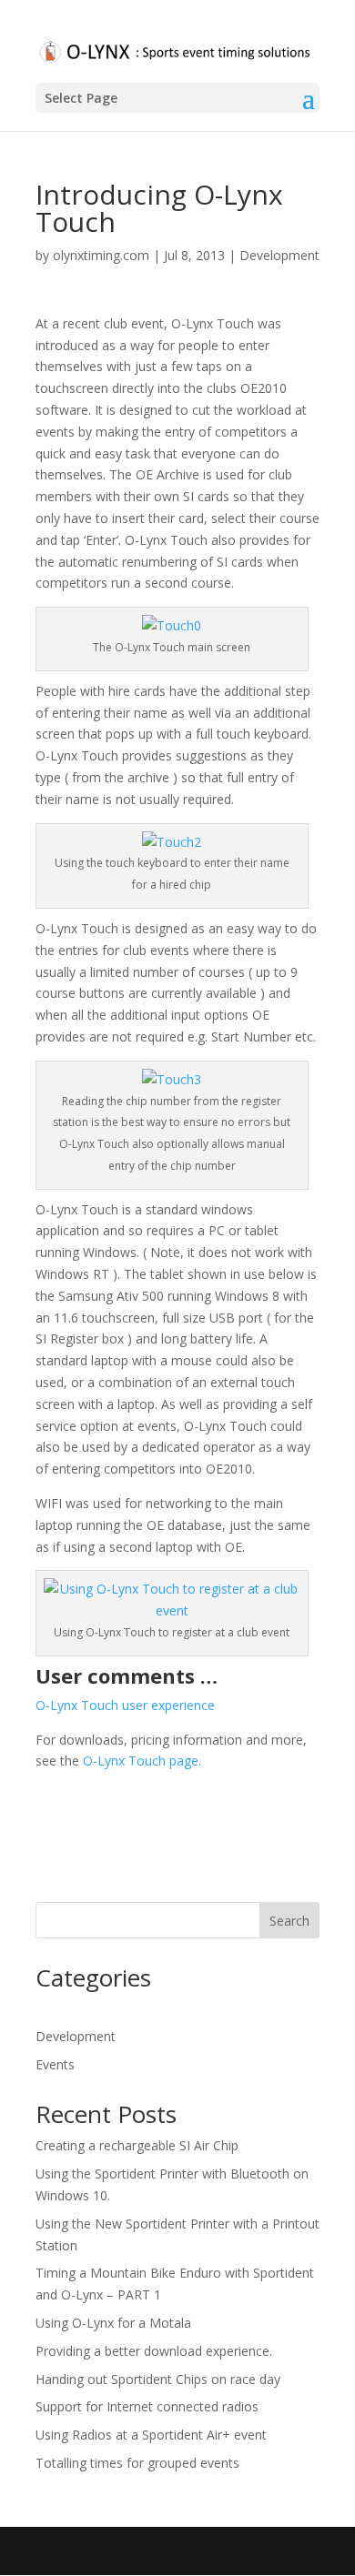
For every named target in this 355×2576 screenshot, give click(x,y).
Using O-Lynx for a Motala (113, 2323)
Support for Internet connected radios (147, 2406)
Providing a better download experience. (154, 2351)
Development (279, 255)
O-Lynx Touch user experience (125, 1705)
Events (55, 2064)
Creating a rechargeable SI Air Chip (137, 2145)
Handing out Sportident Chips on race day (158, 2379)
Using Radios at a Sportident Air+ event (151, 2435)
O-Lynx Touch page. (142, 1761)
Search (289, 1921)
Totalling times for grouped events (137, 2463)
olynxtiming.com (101, 255)
